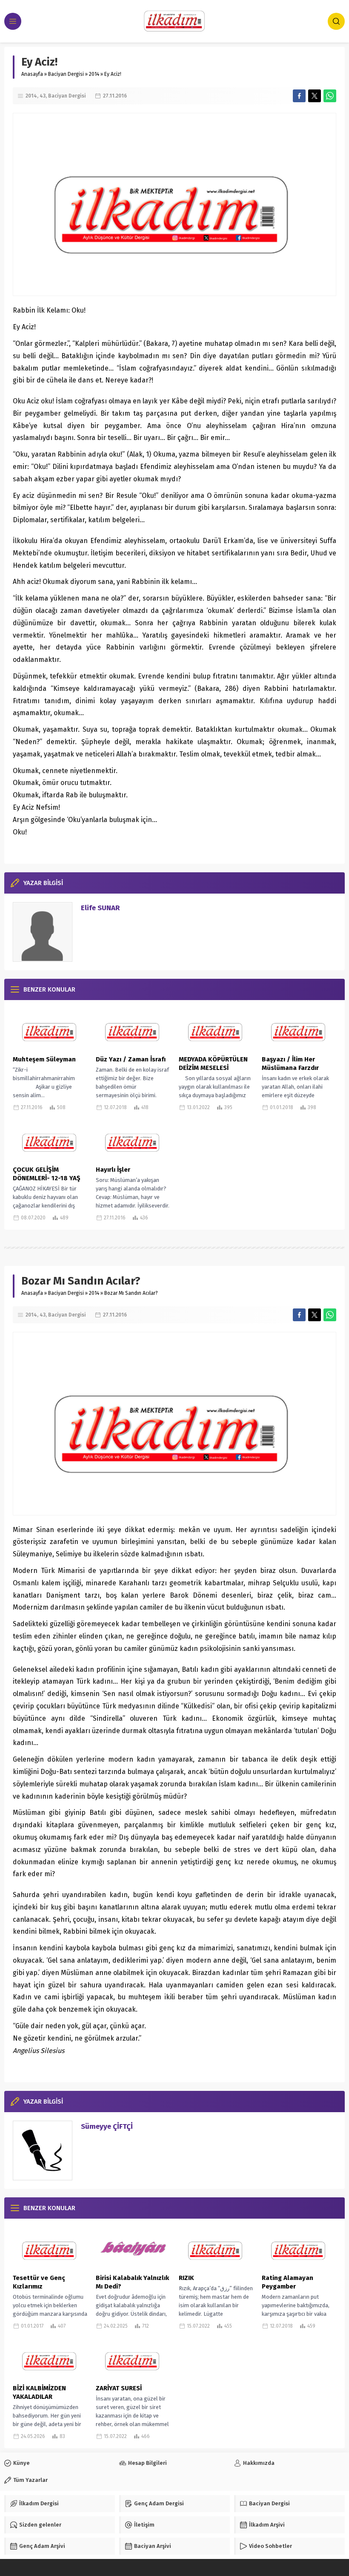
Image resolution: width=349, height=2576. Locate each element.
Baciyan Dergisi (66, 74)
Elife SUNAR (100, 908)
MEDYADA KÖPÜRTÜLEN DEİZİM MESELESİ (213, 1064)
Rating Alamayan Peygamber (287, 2282)
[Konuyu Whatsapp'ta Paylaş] (330, 96)
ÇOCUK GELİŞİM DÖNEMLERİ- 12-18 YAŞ (47, 1174)
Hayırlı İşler (113, 1170)
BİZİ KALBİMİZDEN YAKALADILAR (39, 2392)
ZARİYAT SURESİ (119, 2388)
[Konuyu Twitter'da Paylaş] (315, 96)
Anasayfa (32, 74)
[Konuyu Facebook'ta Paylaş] (299, 96)
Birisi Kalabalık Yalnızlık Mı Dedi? (132, 2282)
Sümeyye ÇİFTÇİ (107, 2126)
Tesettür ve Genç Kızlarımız (39, 2282)
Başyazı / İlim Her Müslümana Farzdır (290, 1064)
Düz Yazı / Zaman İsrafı (131, 1059)
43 (43, 96)
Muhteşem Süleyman (44, 1059)
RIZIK (186, 2278)
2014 (94, 74)
